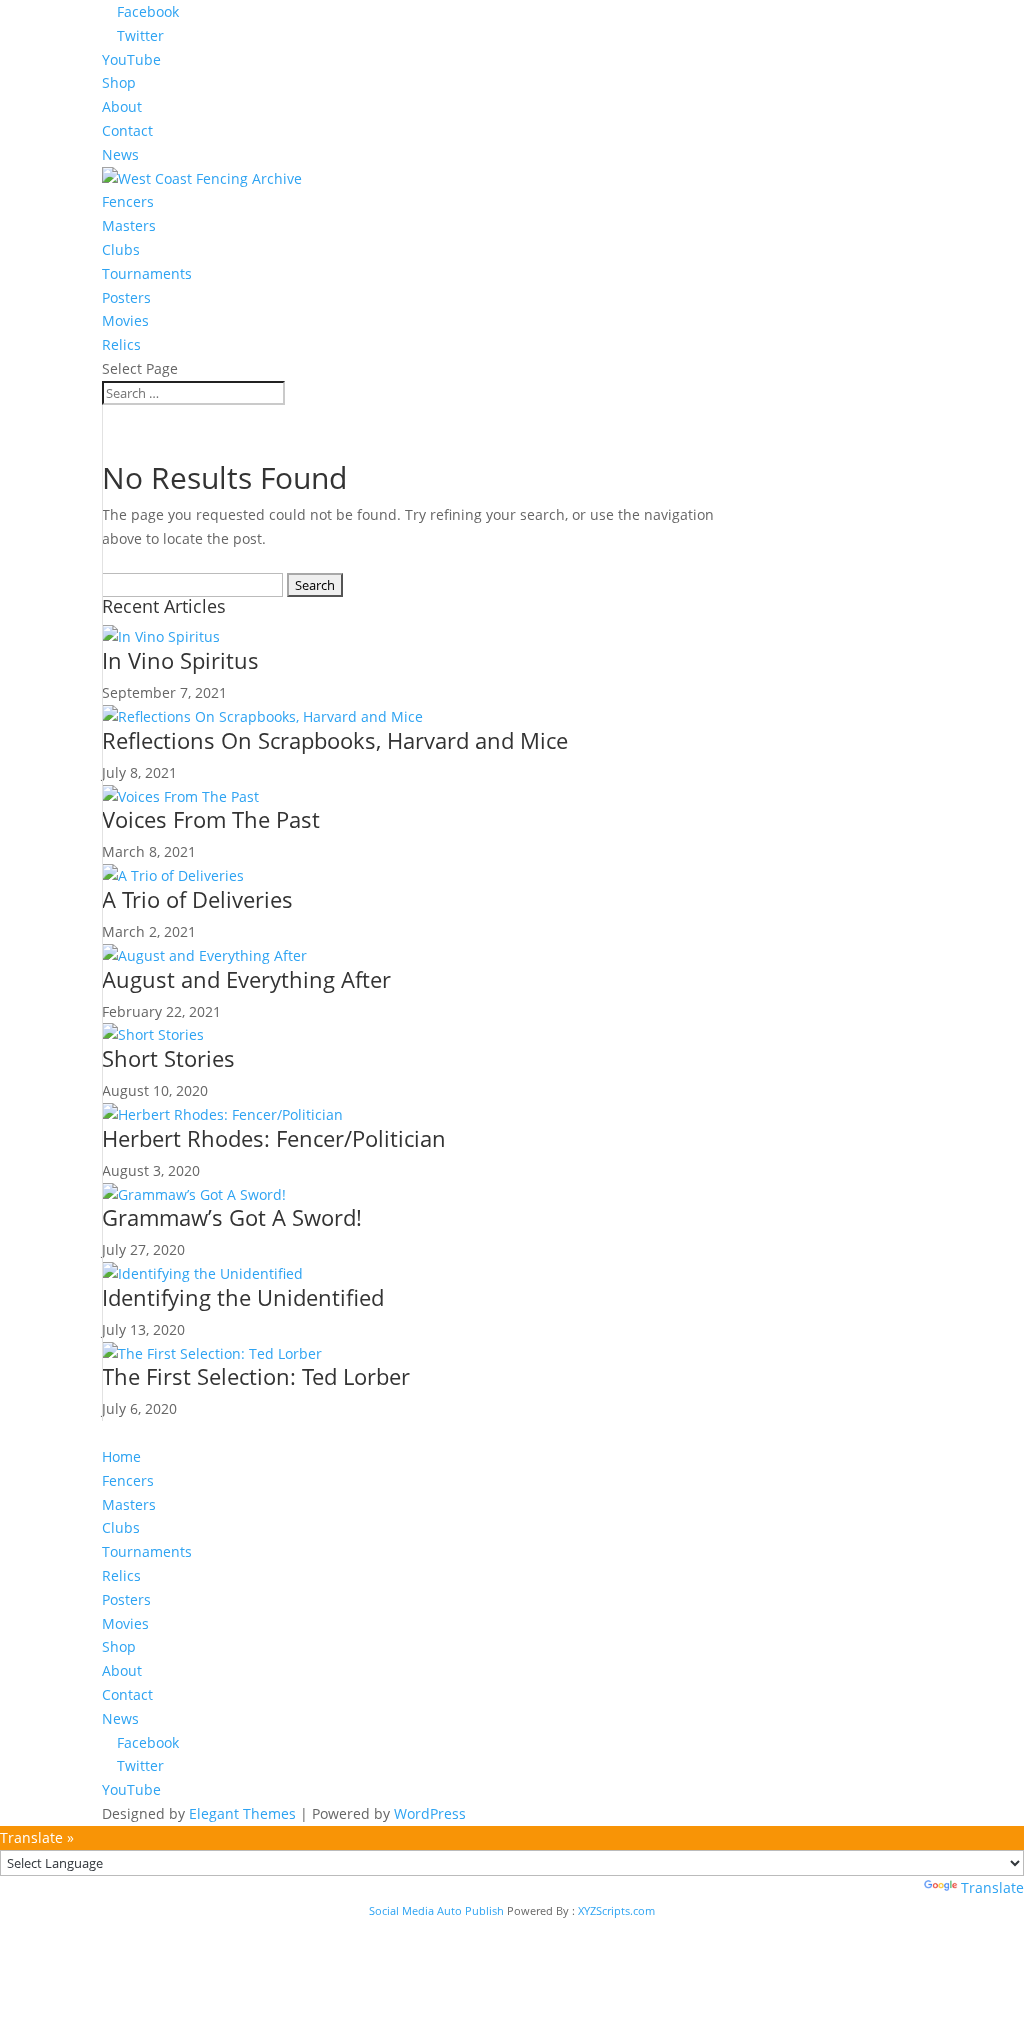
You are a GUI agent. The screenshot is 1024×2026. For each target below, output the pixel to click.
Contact (127, 130)
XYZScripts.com (616, 1910)
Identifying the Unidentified (243, 1297)
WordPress (430, 1813)
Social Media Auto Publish (436, 1910)
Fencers (128, 201)
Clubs (121, 249)
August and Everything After (246, 979)
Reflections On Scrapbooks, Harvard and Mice (335, 740)
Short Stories (168, 1058)
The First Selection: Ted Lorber (256, 1376)
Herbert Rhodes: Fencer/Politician (274, 1138)
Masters (129, 225)
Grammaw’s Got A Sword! (232, 1217)
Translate (992, 1887)
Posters (126, 297)
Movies (125, 320)
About (122, 106)
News (120, 154)
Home (121, 1456)
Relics (121, 344)
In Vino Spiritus (180, 660)
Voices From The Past (211, 819)
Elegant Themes (242, 1813)
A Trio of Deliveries (197, 899)
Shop (119, 82)
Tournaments (147, 273)
